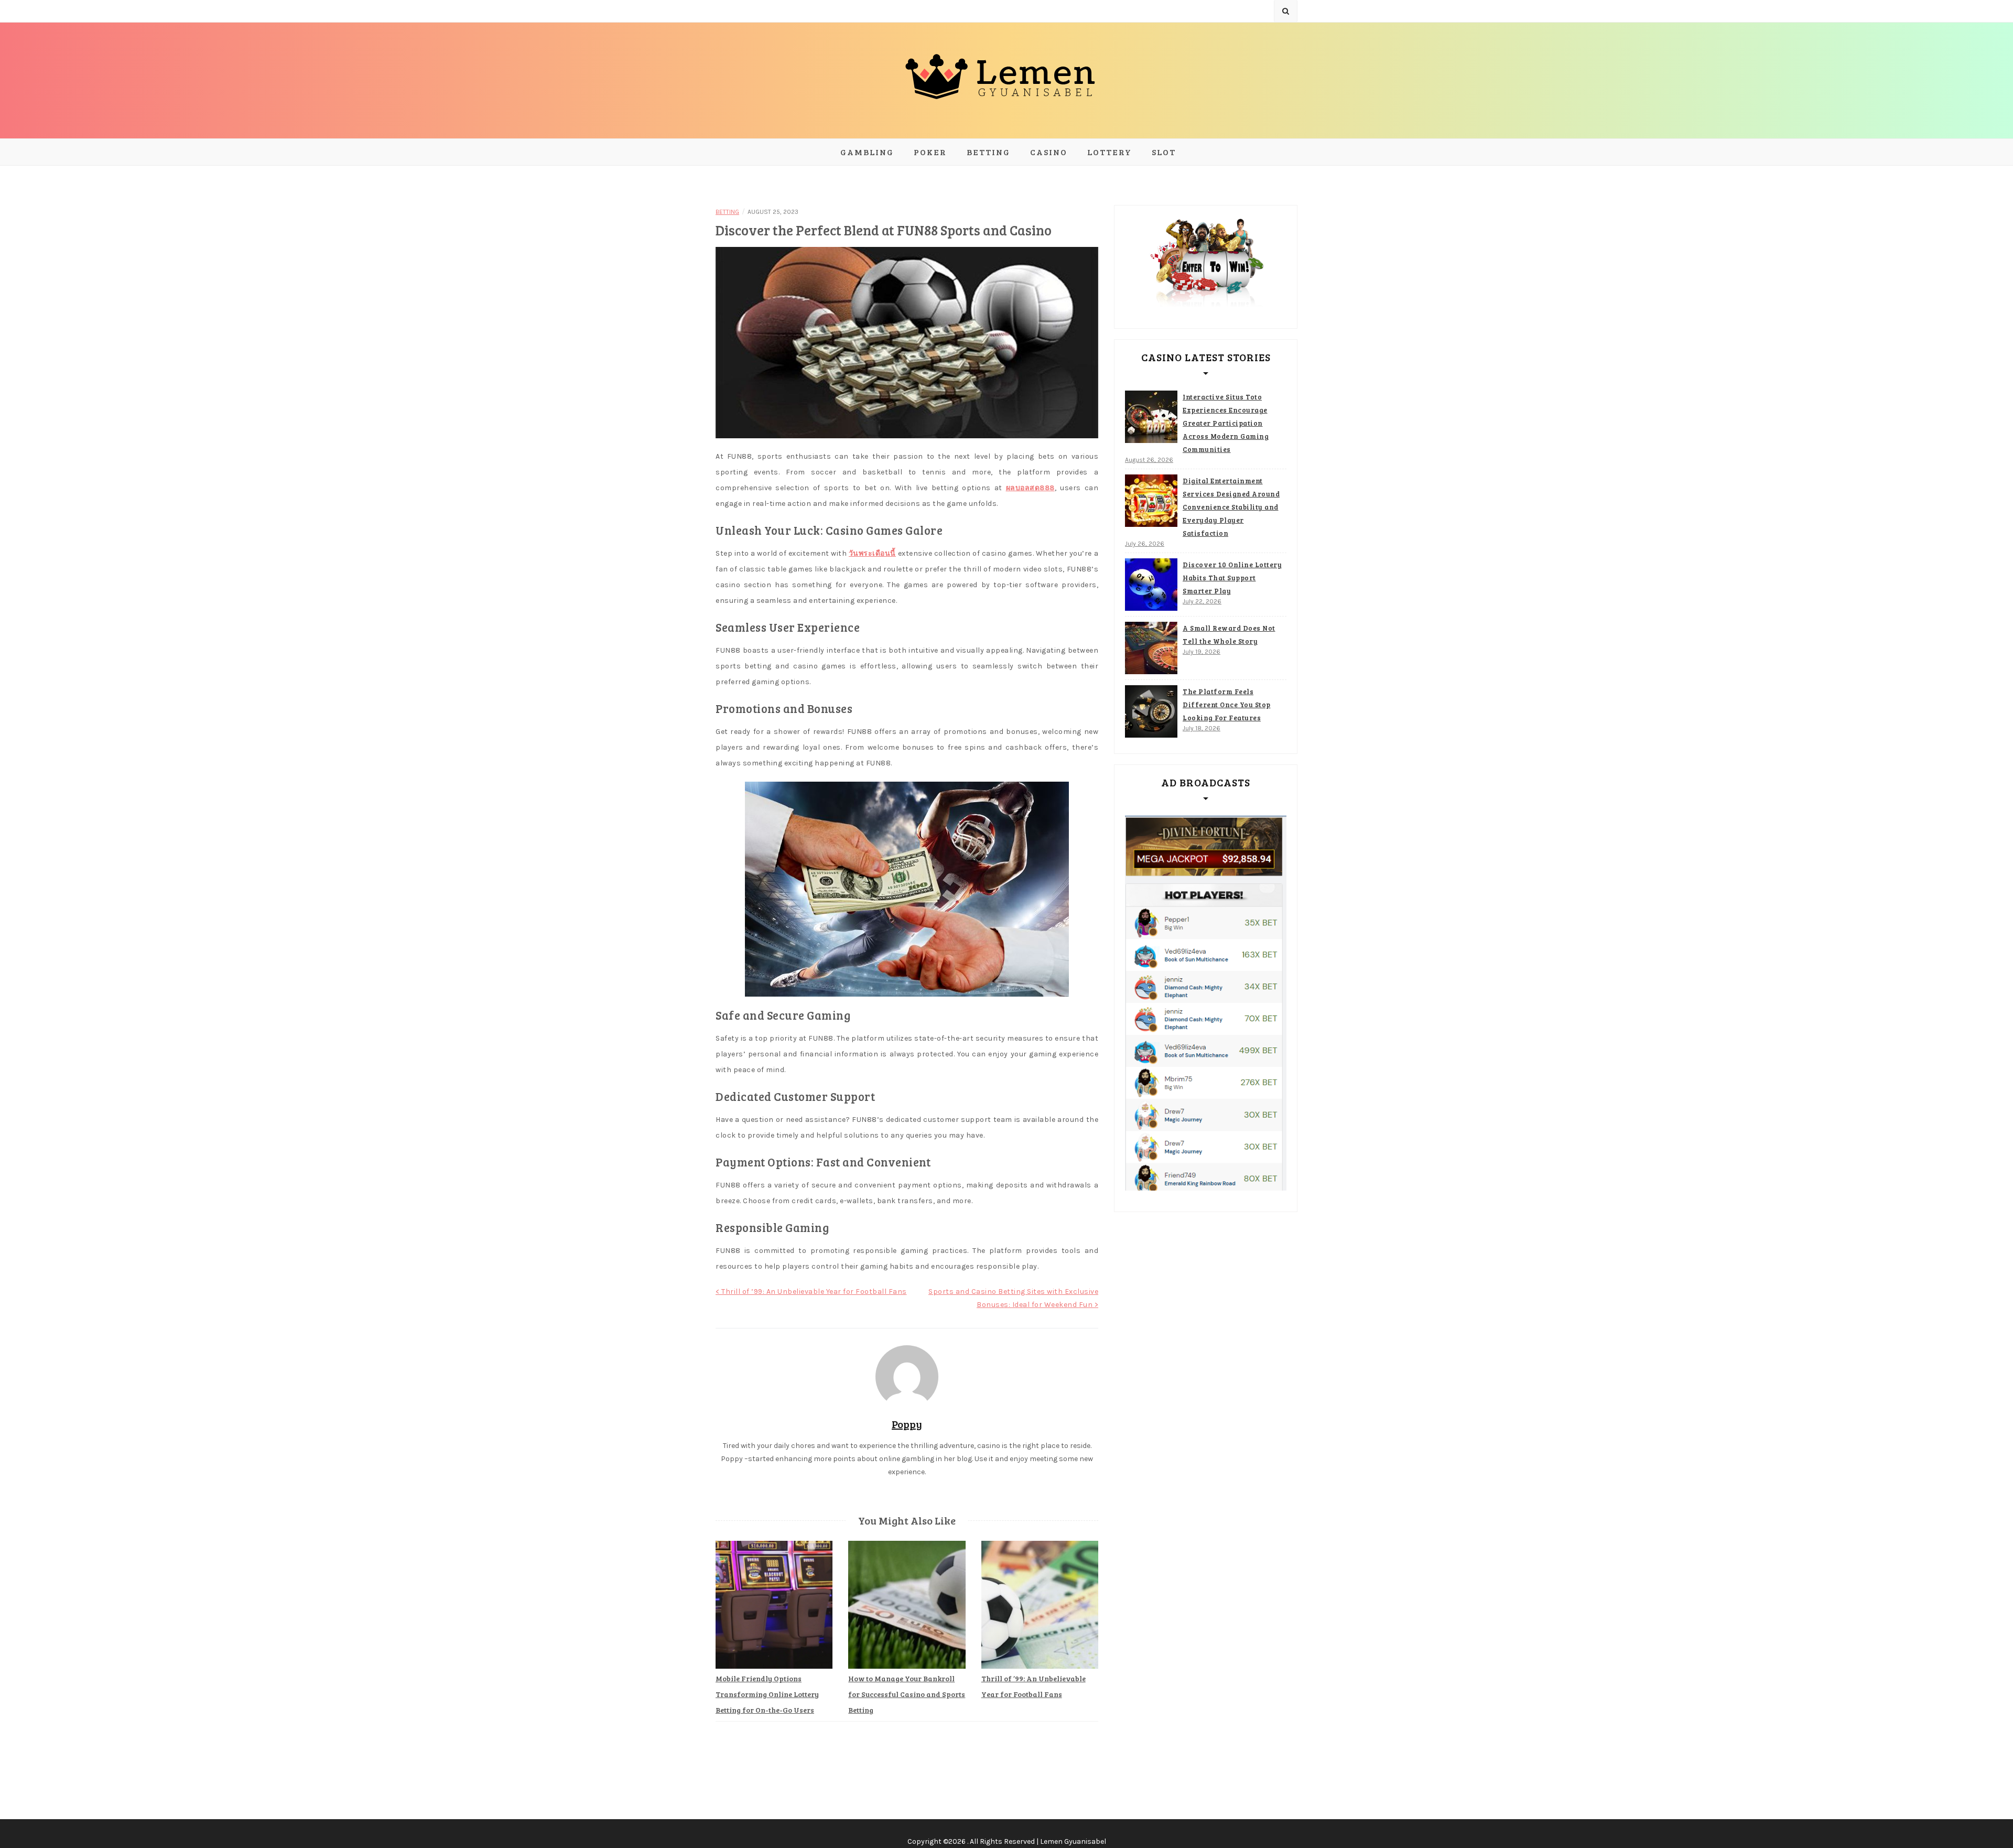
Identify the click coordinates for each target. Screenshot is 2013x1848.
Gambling (867, 152)
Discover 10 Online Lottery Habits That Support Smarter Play (1232, 578)
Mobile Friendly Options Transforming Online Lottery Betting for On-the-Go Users (767, 1694)
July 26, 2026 (1145, 544)
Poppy (907, 1424)
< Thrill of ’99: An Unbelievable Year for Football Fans (811, 1292)
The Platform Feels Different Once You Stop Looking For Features (1227, 705)
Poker (930, 152)
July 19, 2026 (1202, 652)
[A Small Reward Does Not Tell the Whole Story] (1151, 648)
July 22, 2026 (1202, 601)
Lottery (1110, 152)
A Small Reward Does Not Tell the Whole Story (1229, 635)
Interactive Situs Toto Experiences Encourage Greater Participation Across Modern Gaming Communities (1226, 423)
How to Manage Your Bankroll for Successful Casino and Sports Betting (907, 1694)
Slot (1164, 152)
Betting (988, 152)
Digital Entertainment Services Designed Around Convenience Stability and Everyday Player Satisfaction (1231, 507)
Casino (1049, 152)
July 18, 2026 (1202, 728)
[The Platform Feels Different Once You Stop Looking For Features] (1151, 711)
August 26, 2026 (1149, 460)
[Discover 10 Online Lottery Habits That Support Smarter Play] (1151, 585)
